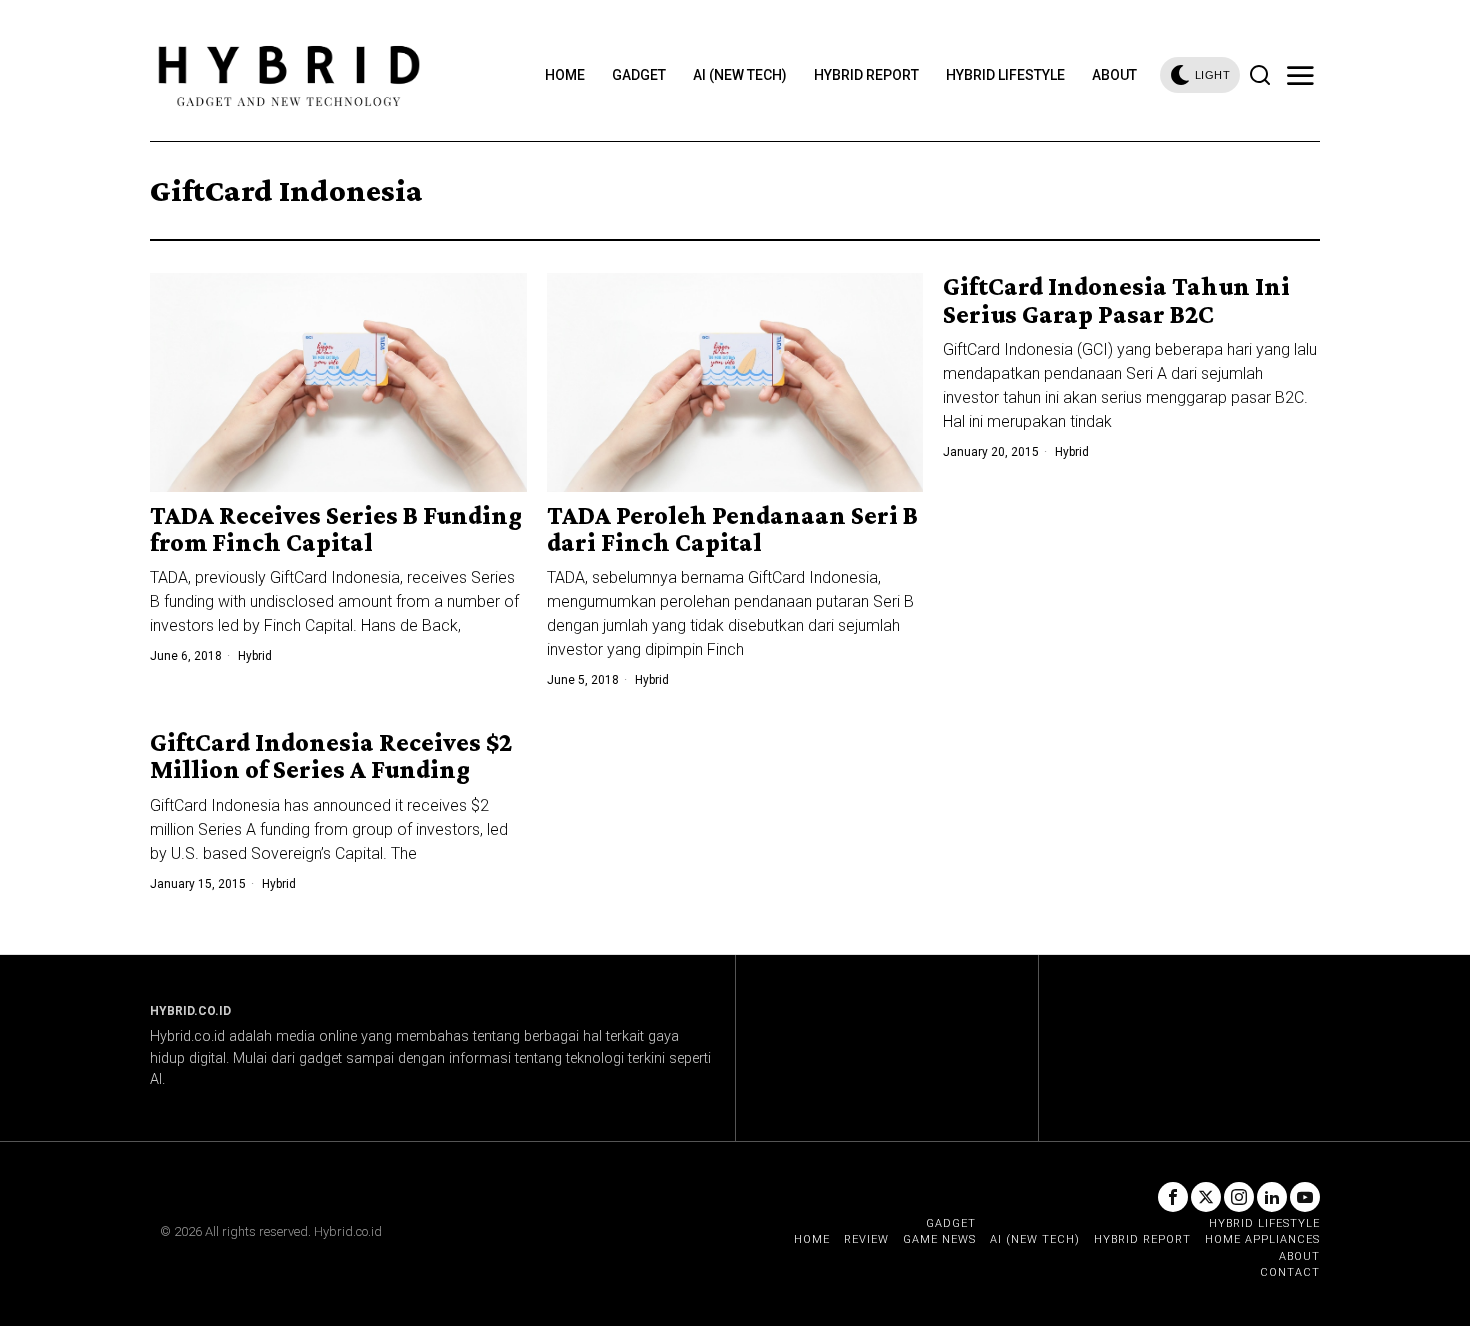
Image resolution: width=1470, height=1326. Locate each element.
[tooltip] (1173, 1197)
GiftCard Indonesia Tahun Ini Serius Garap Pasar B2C (1116, 300)
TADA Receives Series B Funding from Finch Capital (336, 529)
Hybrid (255, 656)
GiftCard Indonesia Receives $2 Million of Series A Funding (331, 756)
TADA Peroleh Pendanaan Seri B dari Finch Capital (732, 529)
